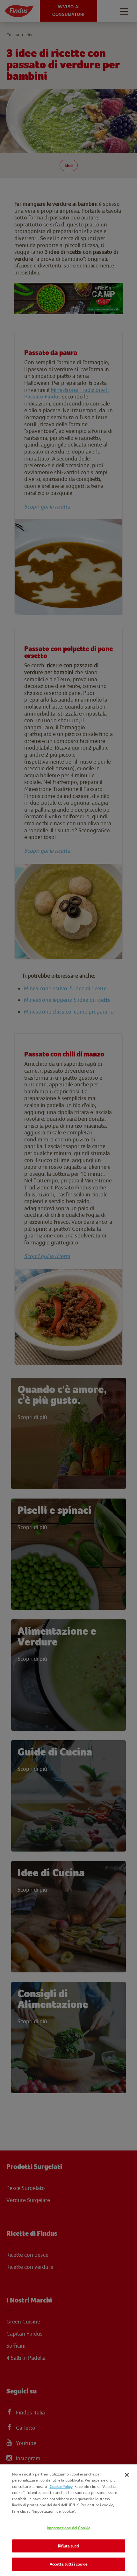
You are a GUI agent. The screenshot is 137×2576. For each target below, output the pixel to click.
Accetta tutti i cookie (68, 2564)
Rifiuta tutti (68, 2546)
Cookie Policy (61, 2486)
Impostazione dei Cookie (68, 2528)
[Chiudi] (127, 2475)
